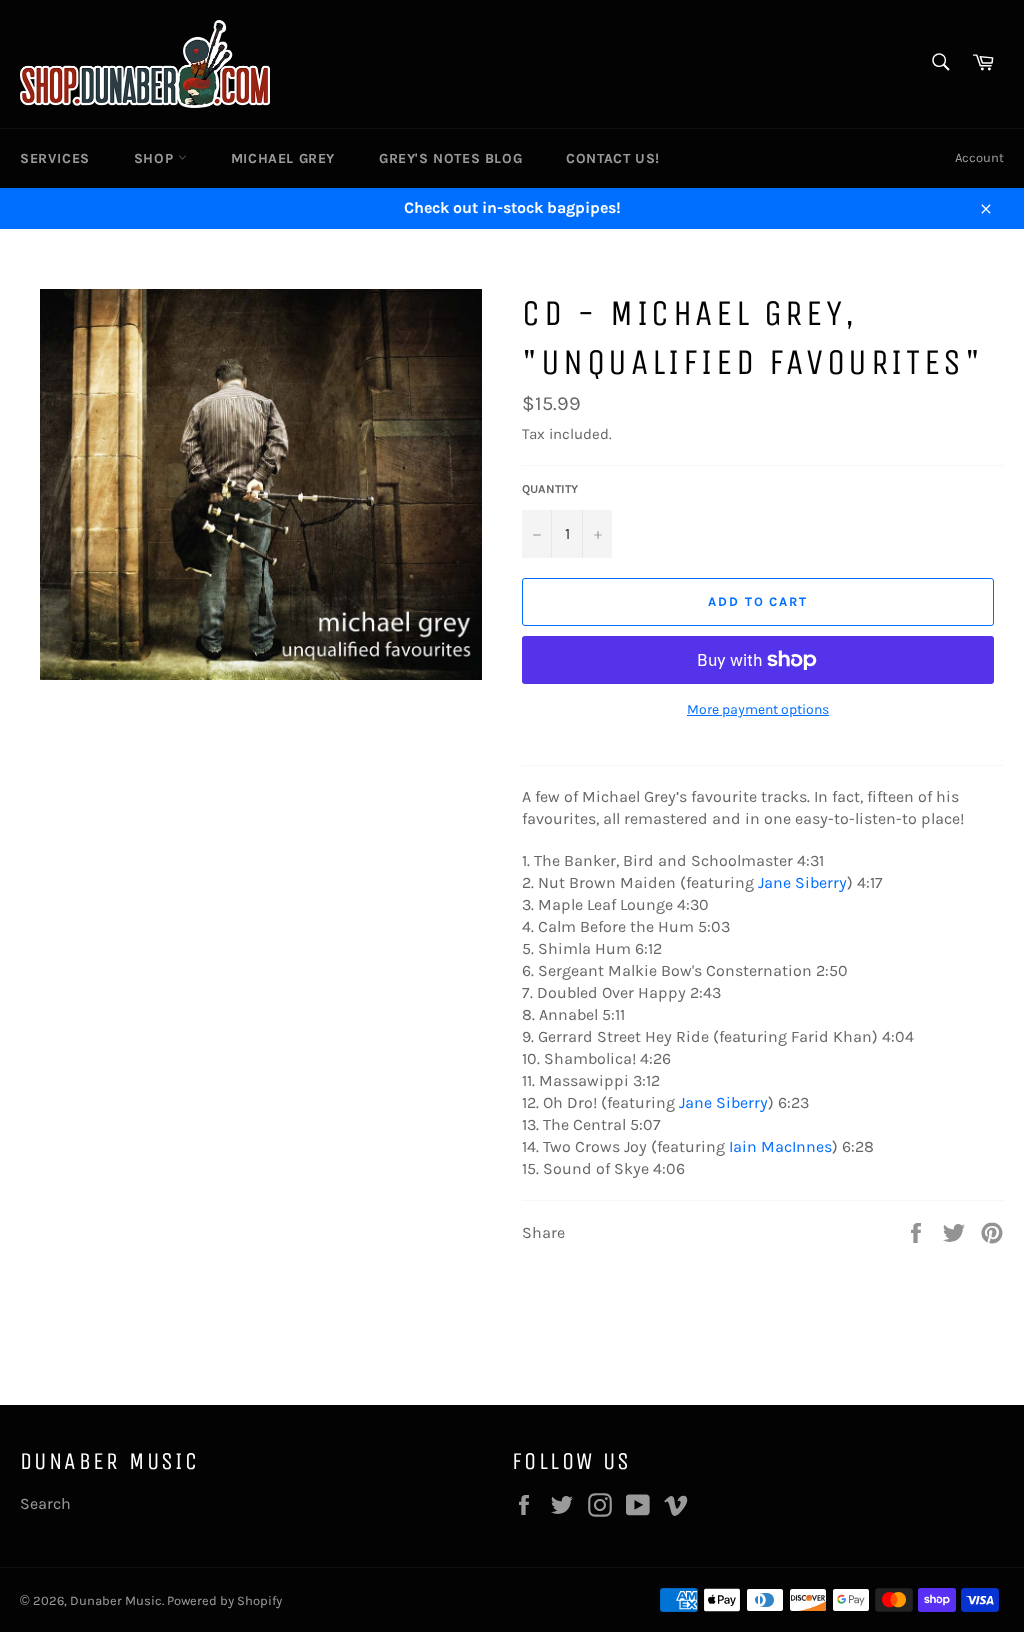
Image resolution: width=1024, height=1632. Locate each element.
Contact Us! (613, 158)
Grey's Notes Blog (450, 158)
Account (979, 157)
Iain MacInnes (780, 1146)
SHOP (156, 158)
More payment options (758, 709)
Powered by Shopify (224, 1600)
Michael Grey (283, 158)
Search (45, 1503)
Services (55, 158)
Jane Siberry (802, 882)
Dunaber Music (116, 1600)
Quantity (550, 489)
